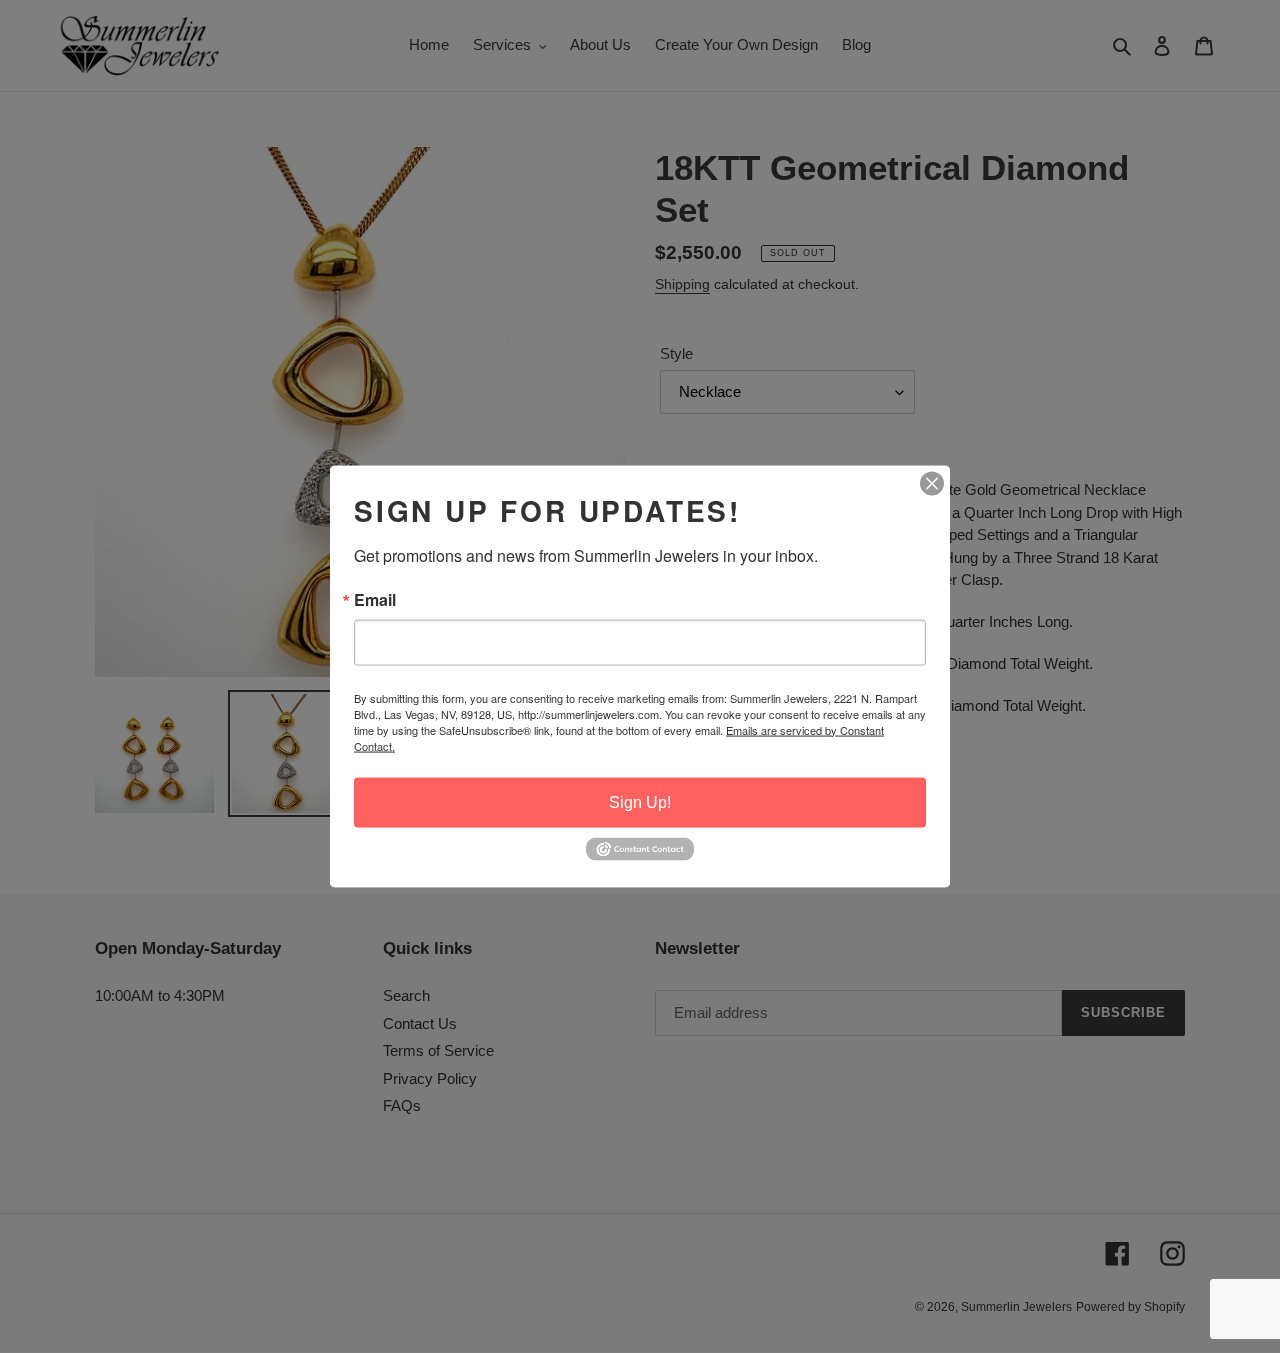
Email (375, 599)
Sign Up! (640, 801)
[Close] (932, 483)
